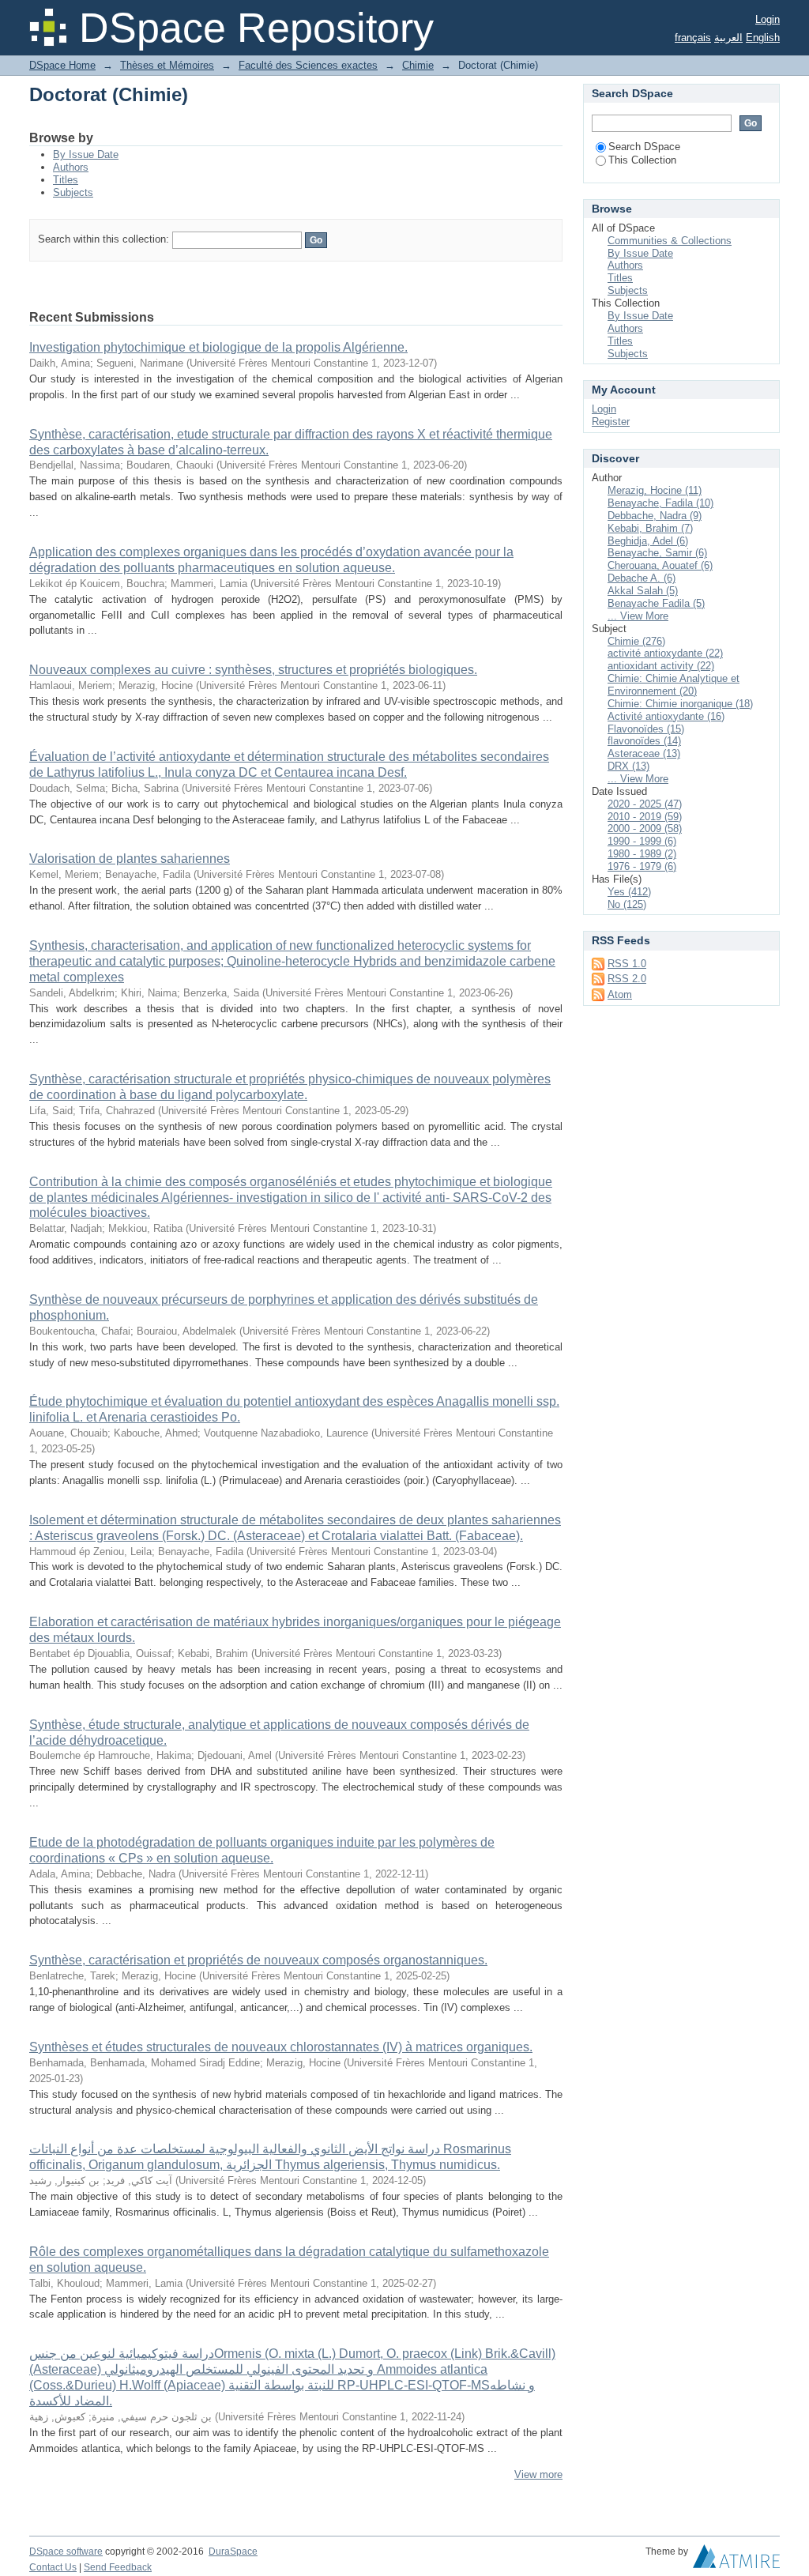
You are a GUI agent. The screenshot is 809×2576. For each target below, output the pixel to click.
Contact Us (53, 2567)
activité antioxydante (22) (665, 653)
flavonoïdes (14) (644, 741)
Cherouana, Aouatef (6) (660, 565)
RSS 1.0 (627, 964)
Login (768, 19)
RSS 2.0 (627, 979)
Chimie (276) (636, 641)
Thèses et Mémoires (167, 65)
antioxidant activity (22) (661, 666)
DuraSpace (233, 2552)
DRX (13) (628, 766)
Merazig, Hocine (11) (655, 490)
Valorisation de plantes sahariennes (130, 859)
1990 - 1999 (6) (642, 841)
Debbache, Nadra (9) (655, 516)
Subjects (73, 192)
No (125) (627, 904)
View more (538, 2474)
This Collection (642, 160)
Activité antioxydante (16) (666, 716)
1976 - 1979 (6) (642, 866)
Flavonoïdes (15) (646, 729)
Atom (620, 994)
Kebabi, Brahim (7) (650, 528)
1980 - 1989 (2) (642, 854)
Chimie (418, 65)
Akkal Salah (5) (643, 591)
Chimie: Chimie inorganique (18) (680, 704)
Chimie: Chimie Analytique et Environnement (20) (674, 685)
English (763, 38)
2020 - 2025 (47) (645, 804)
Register (611, 422)
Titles (66, 180)
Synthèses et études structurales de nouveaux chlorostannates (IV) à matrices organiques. (281, 2047)
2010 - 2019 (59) (645, 817)
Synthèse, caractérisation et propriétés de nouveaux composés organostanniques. (258, 1960)
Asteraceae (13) (644, 753)
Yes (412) (629, 892)
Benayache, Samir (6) (657, 553)
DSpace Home (62, 65)
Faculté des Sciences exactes (308, 65)
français (693, 38)
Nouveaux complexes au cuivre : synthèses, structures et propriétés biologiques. (253, 670)
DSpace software (66, 2552)
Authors (71, 167)
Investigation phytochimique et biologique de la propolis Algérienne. (218, 347)
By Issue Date (86, 154)
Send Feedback (118, 2567)
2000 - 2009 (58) (645, 829)
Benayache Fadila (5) (656, 603)
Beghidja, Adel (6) (648, 541)
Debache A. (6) (642, 578)
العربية (728, 38)
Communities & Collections (670, 241)
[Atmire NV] (736, 2560)
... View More (638, 616)
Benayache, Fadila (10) (660, 503)
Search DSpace (644, 147)
